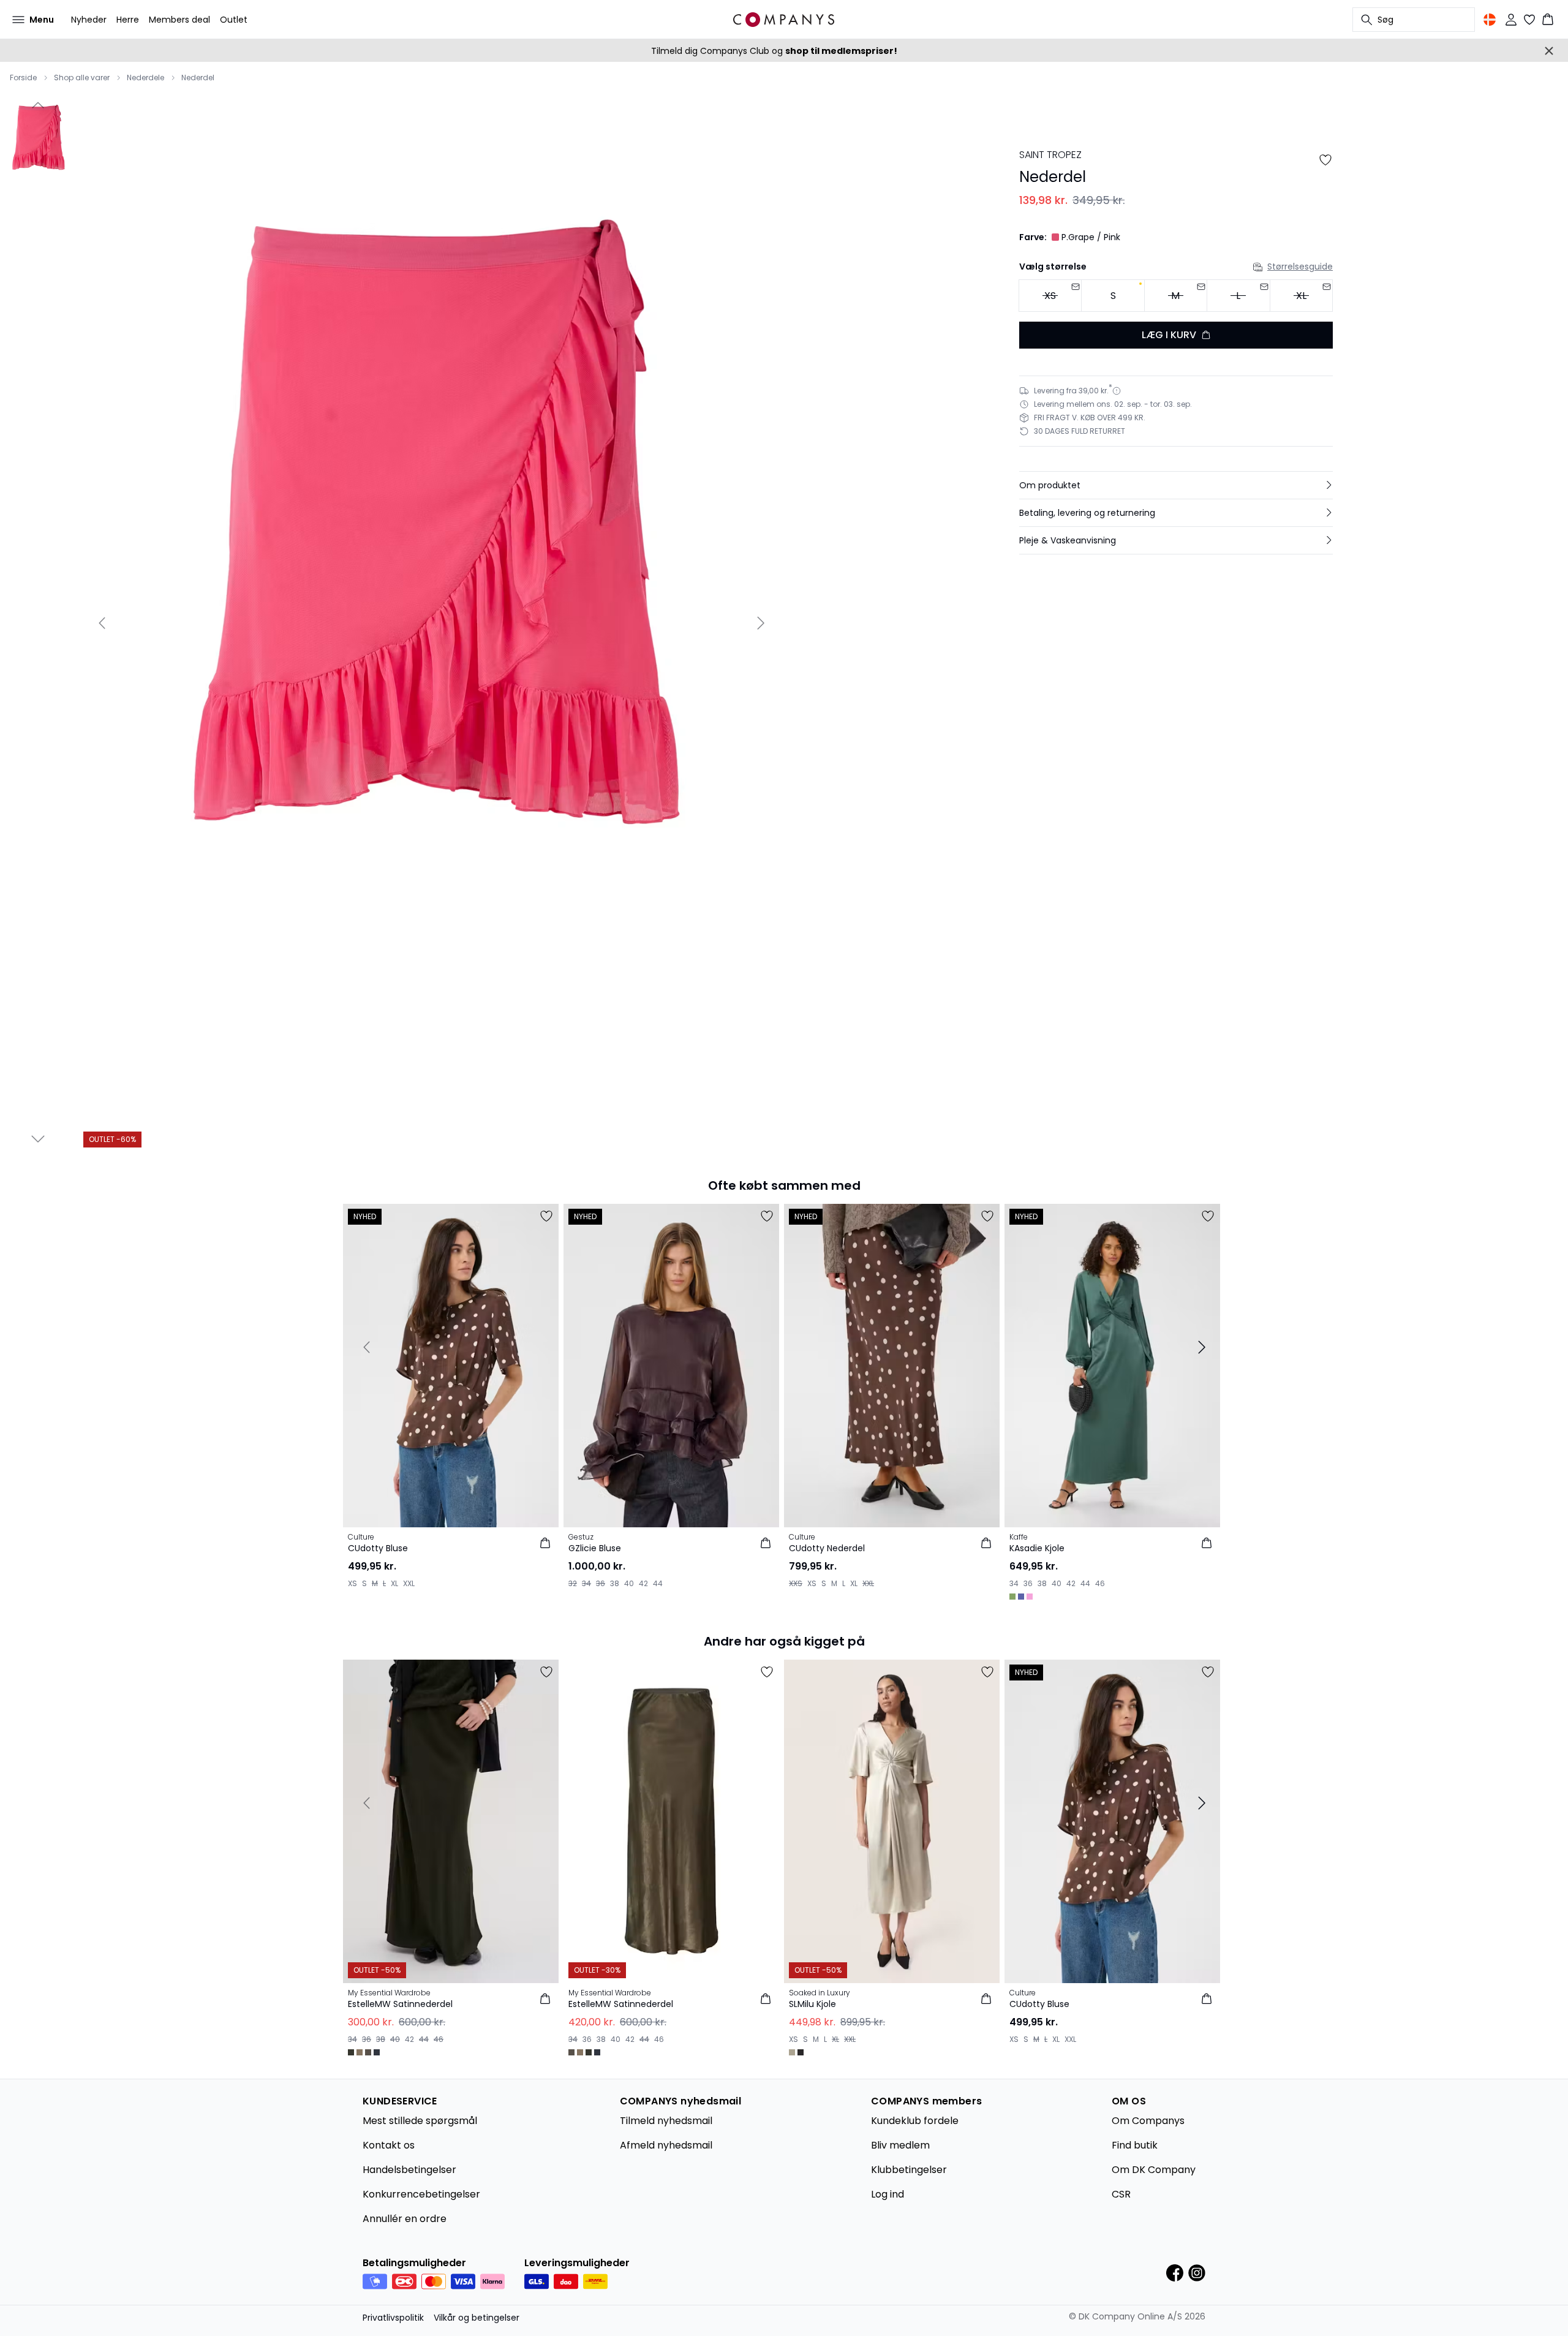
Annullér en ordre (405, 2219)
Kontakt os (389, 2145)
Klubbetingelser (909, 2170)
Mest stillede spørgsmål (420, 2121)
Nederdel (198, 78)
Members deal (179, 20)
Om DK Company (1154, 2170)
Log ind (888, 2194)
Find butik (1135, 2145)
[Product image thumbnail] (38, 148)
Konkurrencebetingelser (421, 2194)
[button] (1176, 485)
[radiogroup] (1176, 296)
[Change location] (1490, 20)
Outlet (234, 20)
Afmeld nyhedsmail (666, 2145)
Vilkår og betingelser (477, 2318)
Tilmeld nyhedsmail (666, 2121)
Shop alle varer (82, 78)
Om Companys (1148, 2121)
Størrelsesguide (1300, 266)
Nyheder (89, 20)
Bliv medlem (900, 2145)
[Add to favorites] (1325, 160)
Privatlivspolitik (393, 2318)
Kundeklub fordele (915, 2121)
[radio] (1113, 296)
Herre (128, 20)
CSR (1121, 2194)
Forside (23, 78)
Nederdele (145, 78)
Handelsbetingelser (409, 2170)
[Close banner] (1549, 51)
